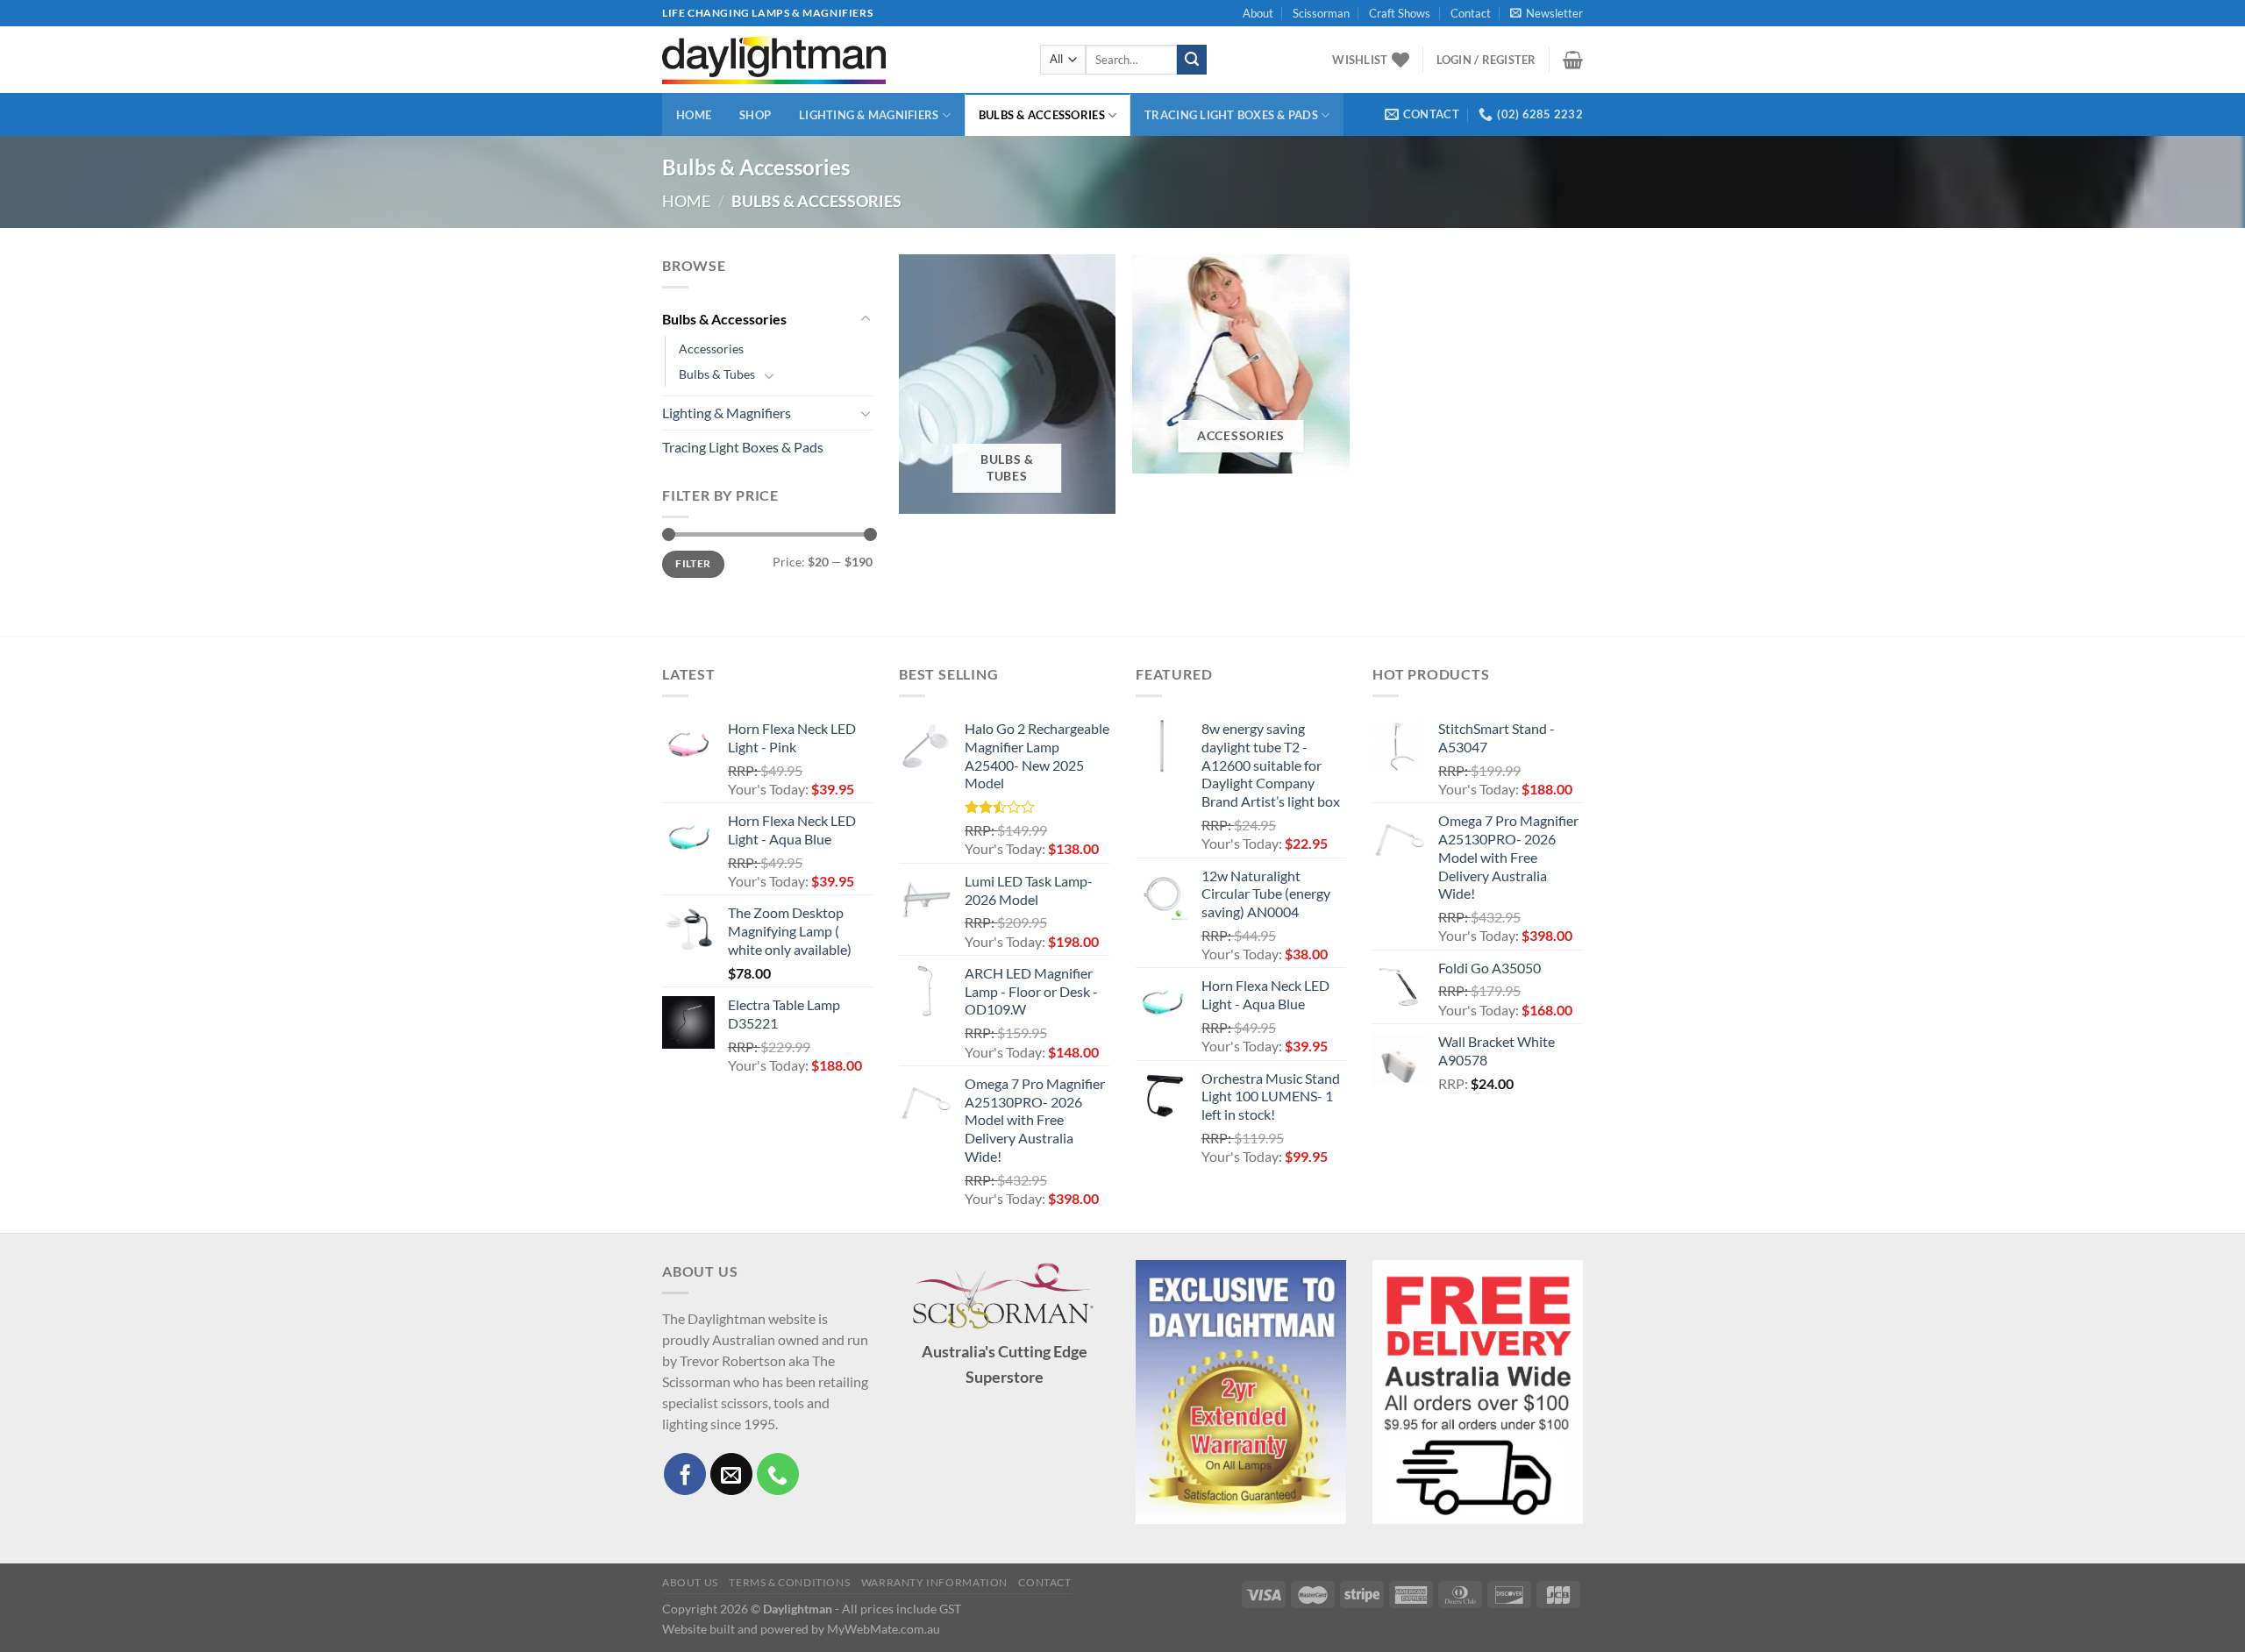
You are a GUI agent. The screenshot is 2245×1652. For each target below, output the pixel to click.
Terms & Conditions (789, 1582)
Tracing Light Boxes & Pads (1231, 115)
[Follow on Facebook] (685, 1474)
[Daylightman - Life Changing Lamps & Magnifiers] (838, 60)
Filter (693, 563)
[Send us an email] (731, 1474)
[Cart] (1573, 60)
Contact (1471, 13)
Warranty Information (934, 1582)
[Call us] (778, 1474)
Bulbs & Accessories (1042, 115)
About (1258, 13)
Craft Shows (1400, 13)
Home (694, 115)
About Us (690, 1582)
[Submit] (1192, 60)
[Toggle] (866, 319)
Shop (755, 115)
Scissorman (1321, 13)
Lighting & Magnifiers (869, 115)
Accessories (711, 349)
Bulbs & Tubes (717, 374)
